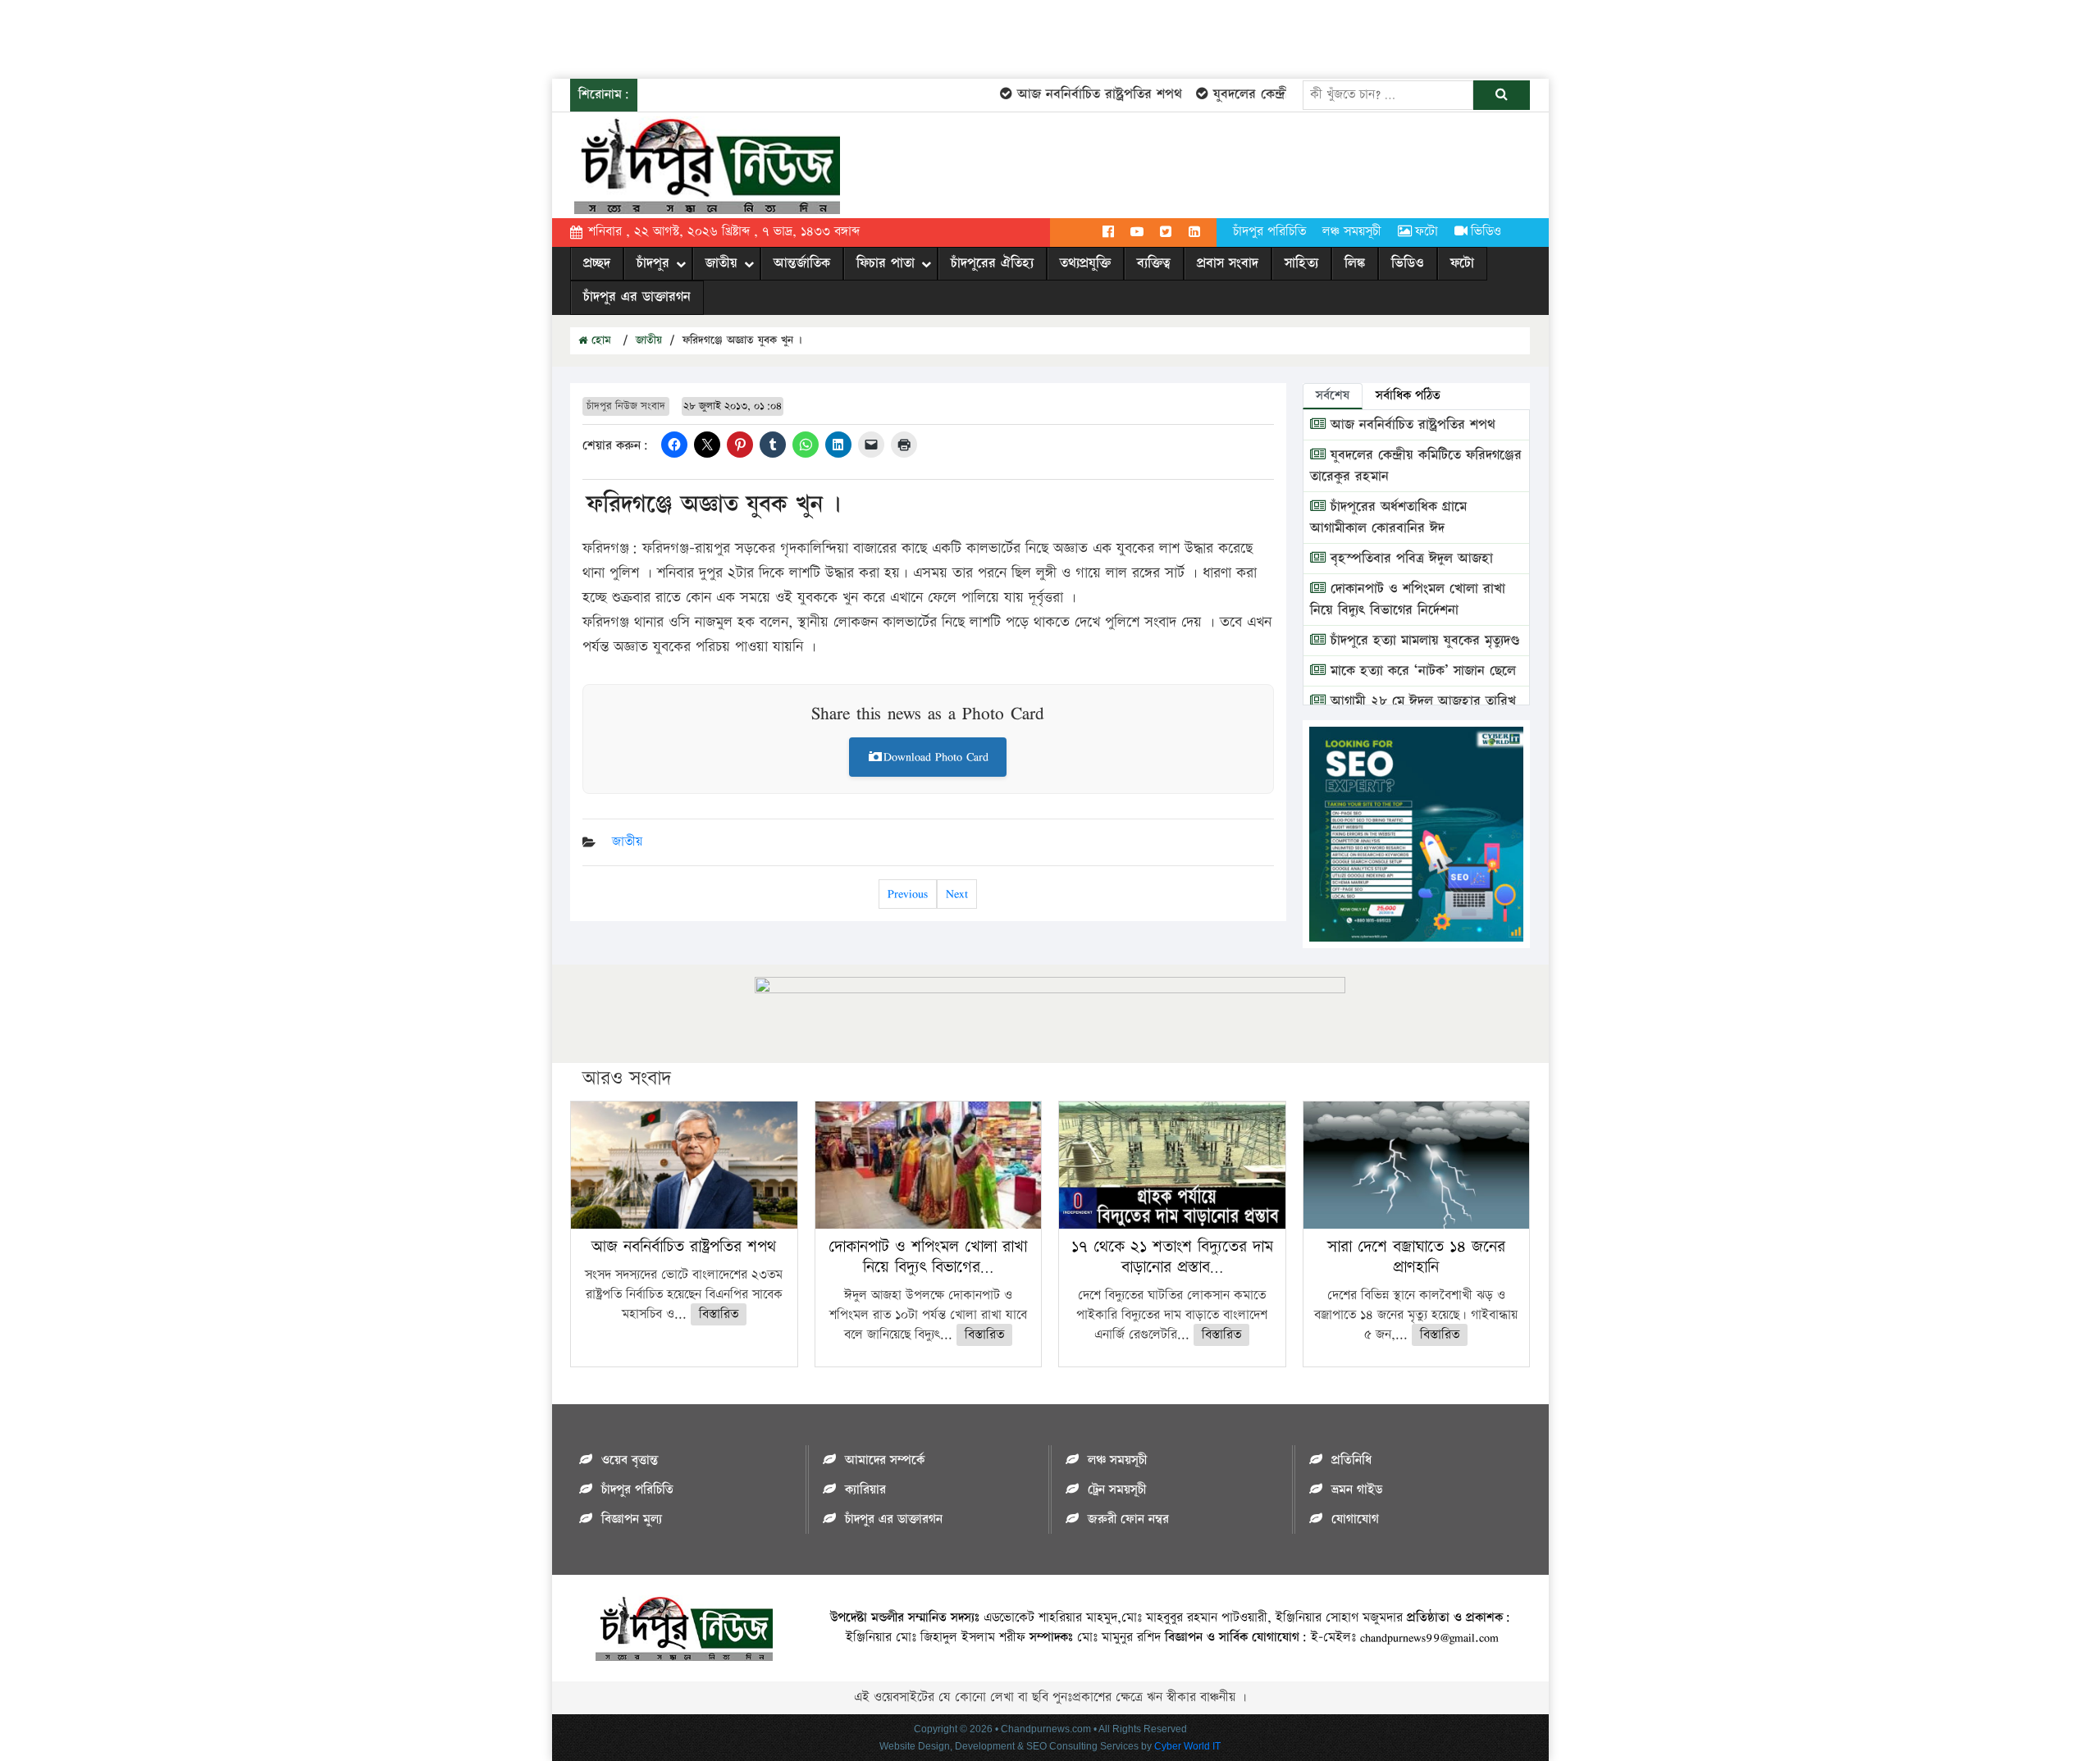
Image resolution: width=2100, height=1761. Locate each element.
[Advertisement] (299, 37)
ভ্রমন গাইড (1357, 1490)
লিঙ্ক (1355, 263)
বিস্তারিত (719, 1314)
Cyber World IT (1187, 1746)
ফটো (1427, 232)
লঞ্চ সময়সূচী (1352, 232)
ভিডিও (1486, 232)
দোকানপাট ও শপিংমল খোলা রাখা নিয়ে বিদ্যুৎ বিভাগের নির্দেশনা (1408, 600)
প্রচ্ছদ (597, 263)
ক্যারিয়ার (865, 1490)
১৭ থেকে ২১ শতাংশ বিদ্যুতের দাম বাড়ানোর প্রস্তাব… (1172, 1257)
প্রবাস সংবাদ (1228, 263)
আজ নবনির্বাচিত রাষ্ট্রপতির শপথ (1073, 94)
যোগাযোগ (1355, 1519)
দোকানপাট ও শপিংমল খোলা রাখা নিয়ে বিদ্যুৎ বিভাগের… (928, 1257)
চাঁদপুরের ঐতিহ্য (992, 263)
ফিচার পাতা (886, 263)
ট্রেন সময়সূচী (1117, 1490)
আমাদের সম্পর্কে (885, 1460)
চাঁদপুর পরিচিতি (1269, 232)
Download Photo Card (936, 757)
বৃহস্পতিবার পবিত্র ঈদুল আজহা (1409, 559)
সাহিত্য (1301, 263)
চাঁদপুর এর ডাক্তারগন (637, 297)
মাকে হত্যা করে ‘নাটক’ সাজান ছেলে (1421, 671)
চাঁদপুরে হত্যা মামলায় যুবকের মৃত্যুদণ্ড (1423, 641)
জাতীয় (721, 263)
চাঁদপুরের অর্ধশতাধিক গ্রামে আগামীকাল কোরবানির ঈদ (1388, 518)
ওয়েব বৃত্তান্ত (630, 1460)
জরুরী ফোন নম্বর (1128, 1519)
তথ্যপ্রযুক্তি (1085, 263)
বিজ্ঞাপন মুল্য (632, 1519)
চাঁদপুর (653, 263)
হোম (599, 340)
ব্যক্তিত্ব (1154, 263)
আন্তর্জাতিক (802, 263)
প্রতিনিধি (1351, 1460)
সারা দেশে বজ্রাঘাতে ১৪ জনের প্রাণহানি (1416, 1257)
